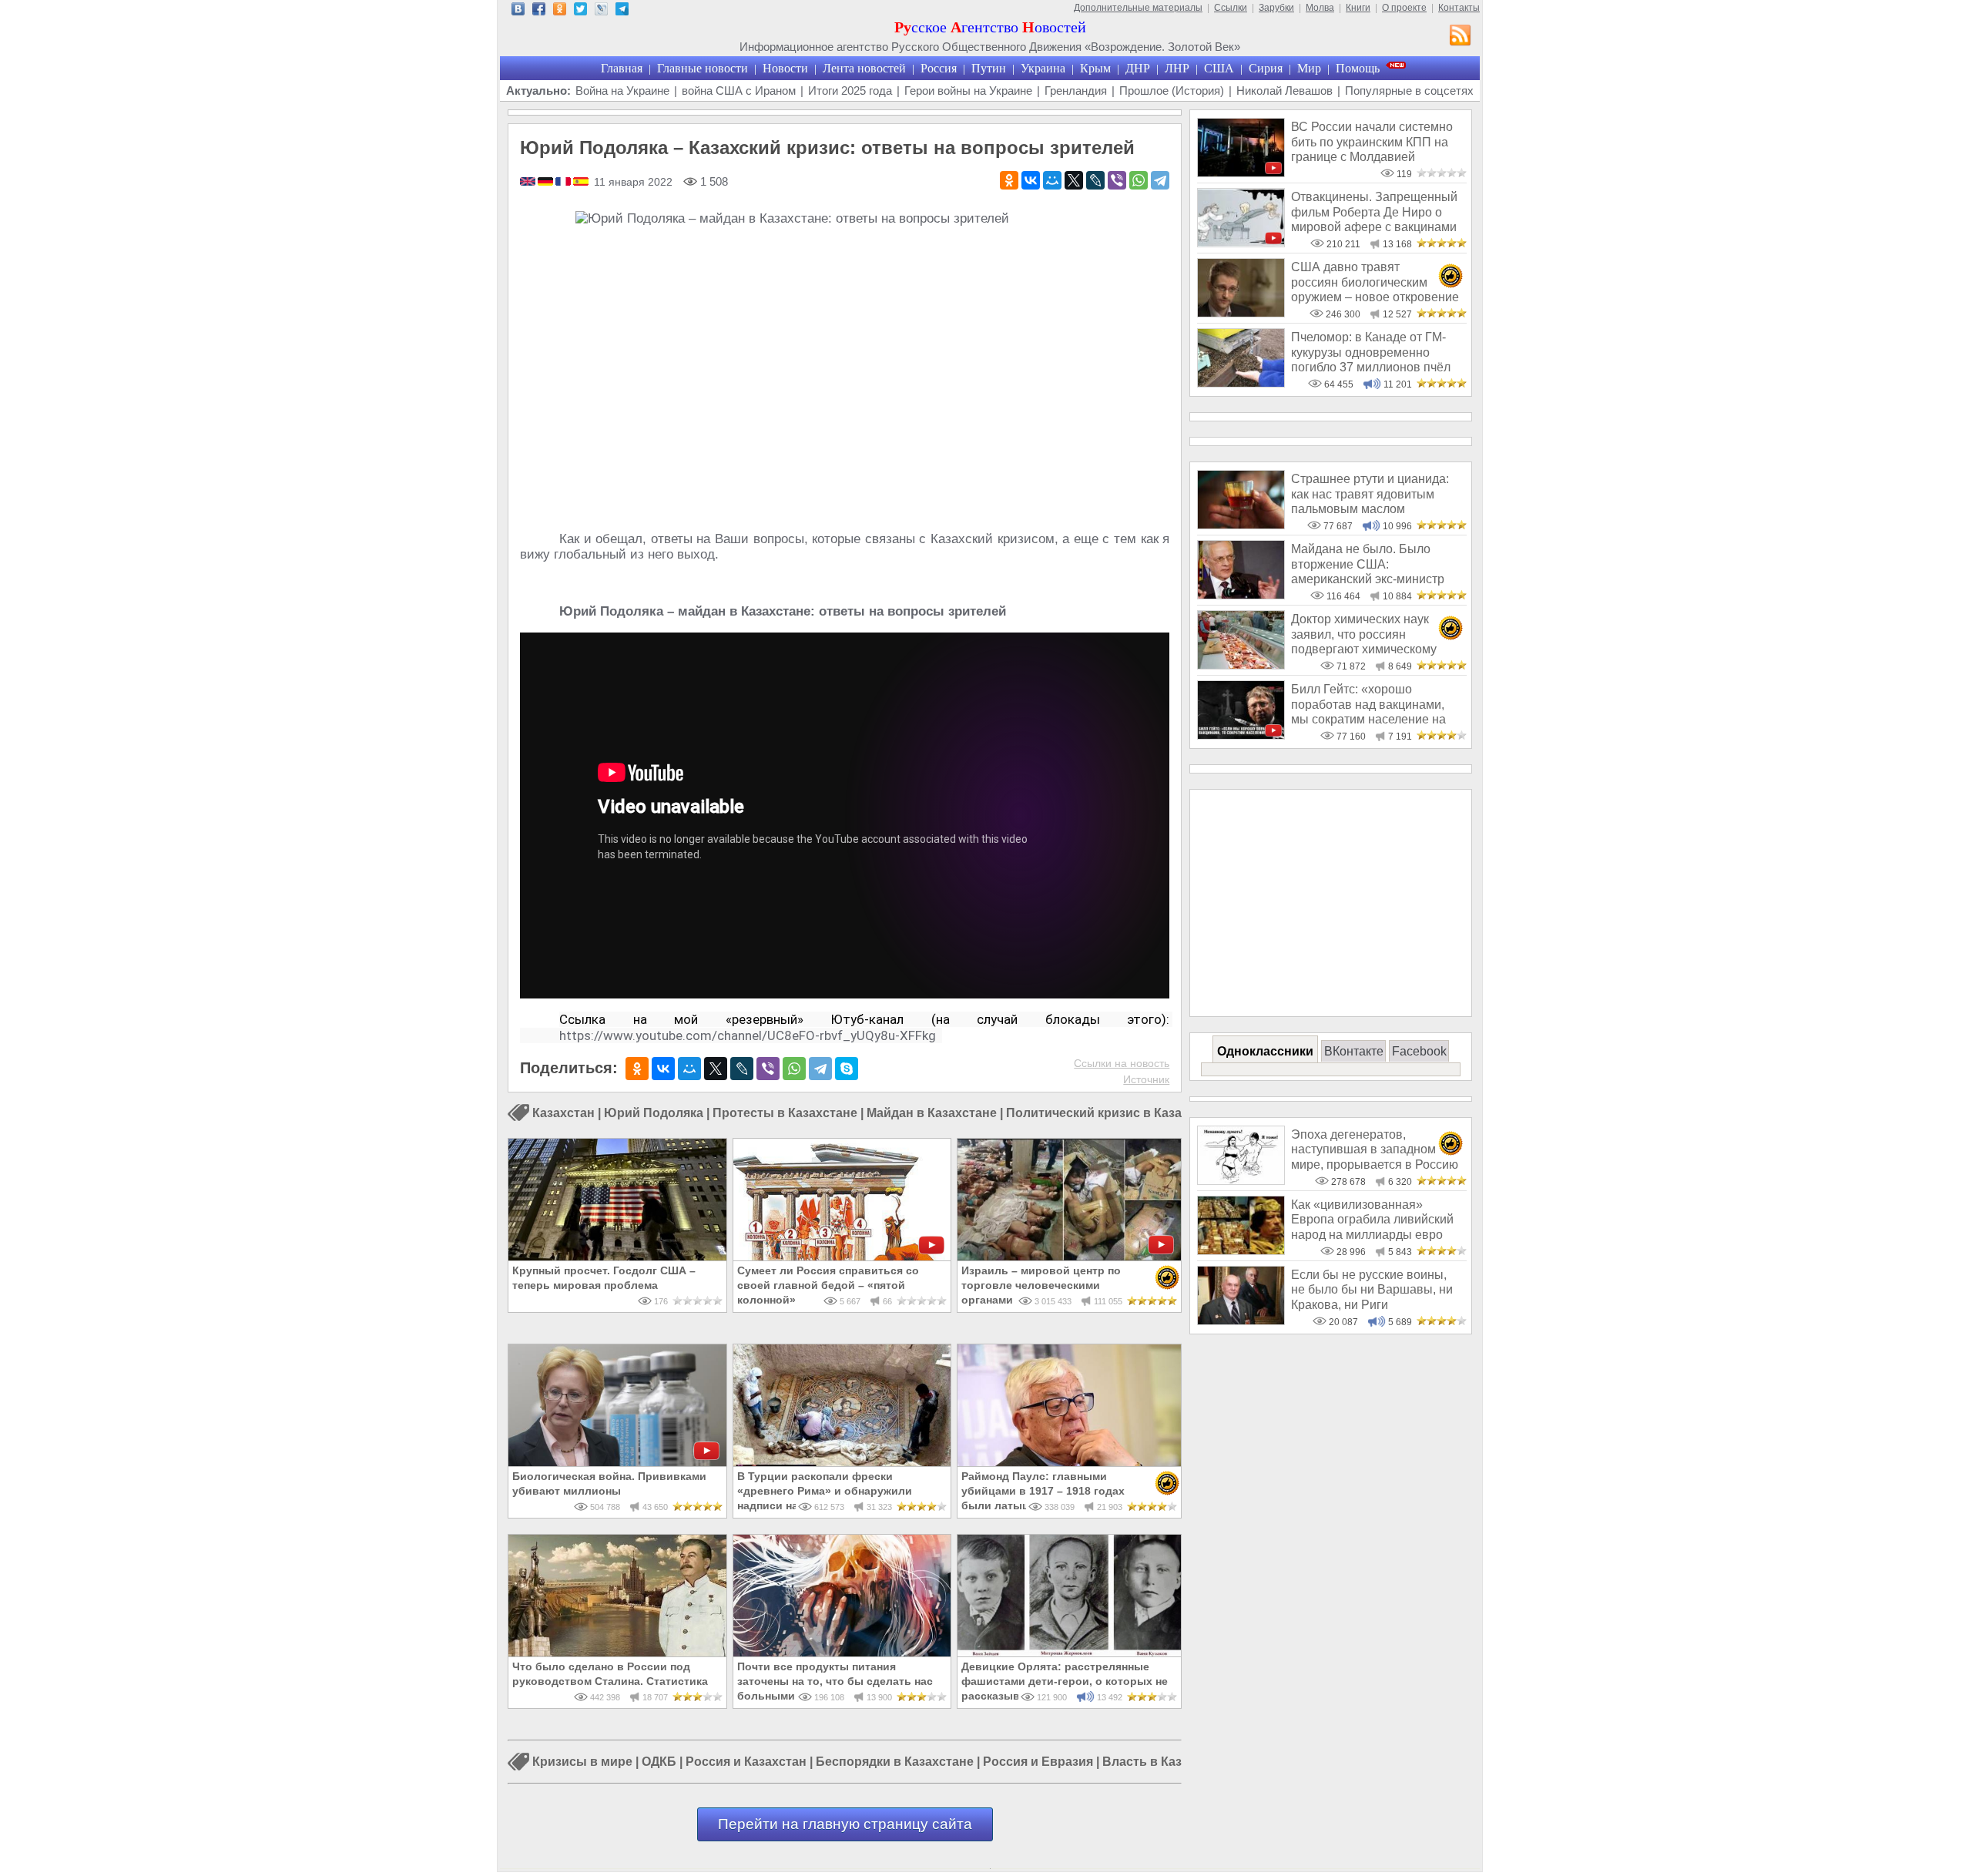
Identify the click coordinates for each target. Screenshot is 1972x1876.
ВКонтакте (1354, 1051)
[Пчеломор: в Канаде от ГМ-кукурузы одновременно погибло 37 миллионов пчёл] (1241, 383)
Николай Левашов (1284, 91)
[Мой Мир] (1052, 180)
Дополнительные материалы (1138, 8)
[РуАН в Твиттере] (580, 11)
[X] (1074, 180)
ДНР (1138, 68)
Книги (1358, 8)
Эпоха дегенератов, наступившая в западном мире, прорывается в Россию (1375, 1149)
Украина (1043, 68)
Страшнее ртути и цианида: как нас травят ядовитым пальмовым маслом (1370, 494)
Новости (785, 68)
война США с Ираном (739, 91)
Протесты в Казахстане (785, 1113)
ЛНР (1177, 68)
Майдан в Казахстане (932, 1113)
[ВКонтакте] (1031, 180)
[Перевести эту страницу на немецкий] (547, 183)
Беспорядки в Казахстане (895, 1762)
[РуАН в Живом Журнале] (601, 11)
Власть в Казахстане (1166, 1762)
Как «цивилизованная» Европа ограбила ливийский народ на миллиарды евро (1372, 1220)
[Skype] (847, 1069)
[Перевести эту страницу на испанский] (581, 183)
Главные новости (703, 68)
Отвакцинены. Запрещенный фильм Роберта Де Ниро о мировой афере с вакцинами (1374, 212)
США (1219, 68)
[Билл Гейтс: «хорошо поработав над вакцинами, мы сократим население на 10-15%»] (1241, 735)
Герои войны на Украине (968, 91)
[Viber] (1117, 180)
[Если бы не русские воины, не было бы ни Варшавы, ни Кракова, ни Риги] (1241, 1321)
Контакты (1459, 8)
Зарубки (1276, 8)
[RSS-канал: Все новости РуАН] (1461, 37)
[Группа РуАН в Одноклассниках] (560, 11)
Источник (1146, 1079)
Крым (1095, 68)
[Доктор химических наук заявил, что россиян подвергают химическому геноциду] (1241, 665)
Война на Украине (622, 91)
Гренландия (1076, 91)
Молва (1320, 8)
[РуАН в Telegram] (622, 11)
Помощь (1358, 68)
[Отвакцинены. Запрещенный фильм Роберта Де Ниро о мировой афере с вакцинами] (1241, 243)
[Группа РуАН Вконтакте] (518, 11)
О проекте (1404, 8)
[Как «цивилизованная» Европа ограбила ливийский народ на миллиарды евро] (1241, 1251)
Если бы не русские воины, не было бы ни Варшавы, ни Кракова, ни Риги (1372, 1290)
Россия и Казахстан (746, 1762)
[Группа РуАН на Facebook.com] (539, 11)
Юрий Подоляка (654, 1113)
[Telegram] (1160, 180)
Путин (989, 68)
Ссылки (1231, 8)
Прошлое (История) (1172, 91)
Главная (622, 68)
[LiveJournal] (1095, 180)
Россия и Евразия (1038, 1762)
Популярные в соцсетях (1409, 91)
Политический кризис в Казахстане (1115, 1113)
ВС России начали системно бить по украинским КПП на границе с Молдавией (1372, 142)
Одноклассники (1265, 1051)
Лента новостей (864, 68)
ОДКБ (659, 1762)
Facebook (1419, 1051)
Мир (1309, 68)
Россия (939, 68)
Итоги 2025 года (850, 91)
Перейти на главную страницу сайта (845, 1824)
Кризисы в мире (582, 1762)
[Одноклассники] (1009, 180)
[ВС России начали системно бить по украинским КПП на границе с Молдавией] (1241, 173)
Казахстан (563, 1113)
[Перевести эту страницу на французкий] (564, 183)
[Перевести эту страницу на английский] (529, 183)
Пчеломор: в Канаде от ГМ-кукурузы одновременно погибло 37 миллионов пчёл (1371, 352)
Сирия (1266, 68)
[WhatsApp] (1139, 180)
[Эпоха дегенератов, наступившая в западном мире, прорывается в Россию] (1241, 1181)
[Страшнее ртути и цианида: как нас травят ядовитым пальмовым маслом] (1241, 525)
